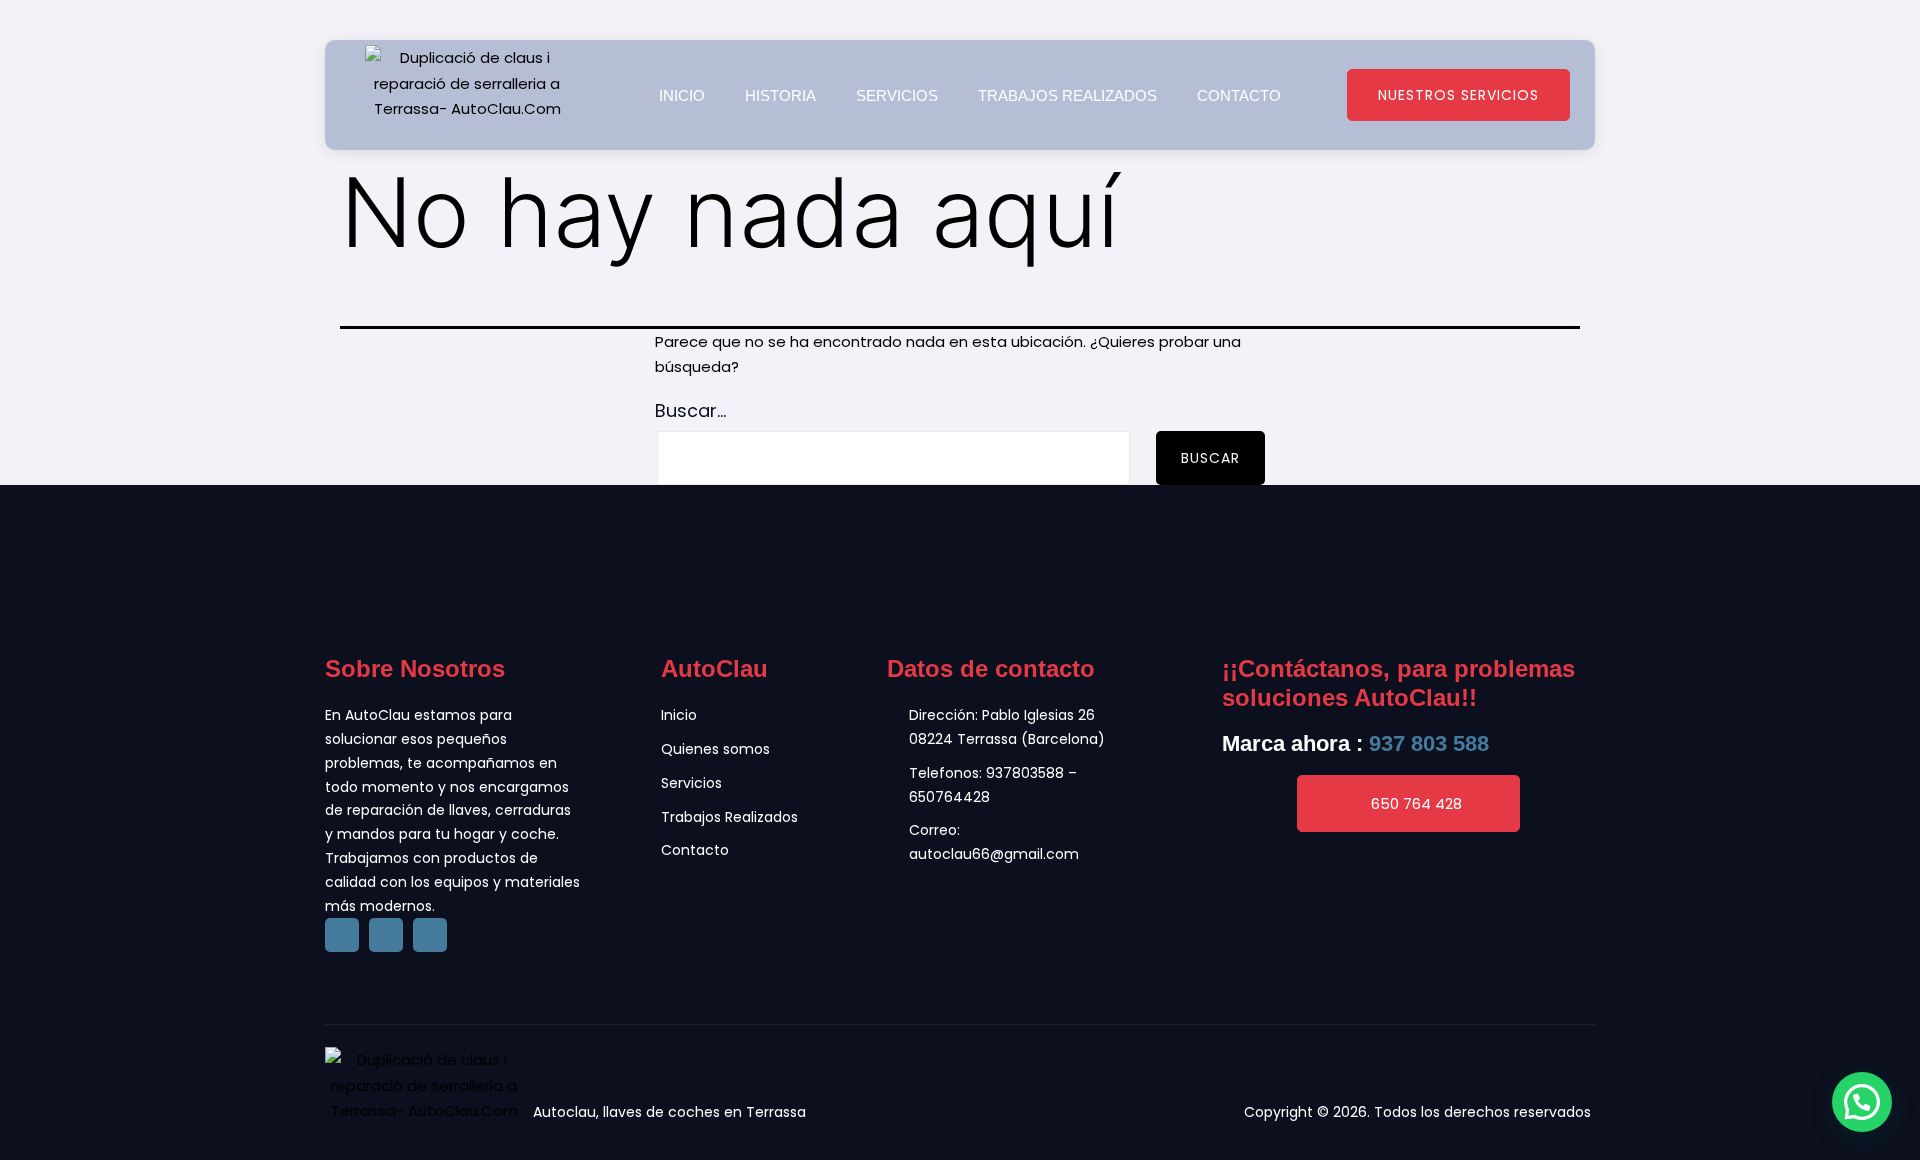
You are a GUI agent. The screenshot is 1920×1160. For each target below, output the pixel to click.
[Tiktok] (386, 935)
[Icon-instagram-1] (430, 935)
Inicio (682, 95)
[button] (1862, 1102)
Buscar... (690, 411)
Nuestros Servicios (1458, 95)
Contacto (1239, 95)
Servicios (897, 95)
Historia (780, 95)
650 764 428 (1416, 803)
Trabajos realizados (1067, 95)
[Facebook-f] (342, 935)
